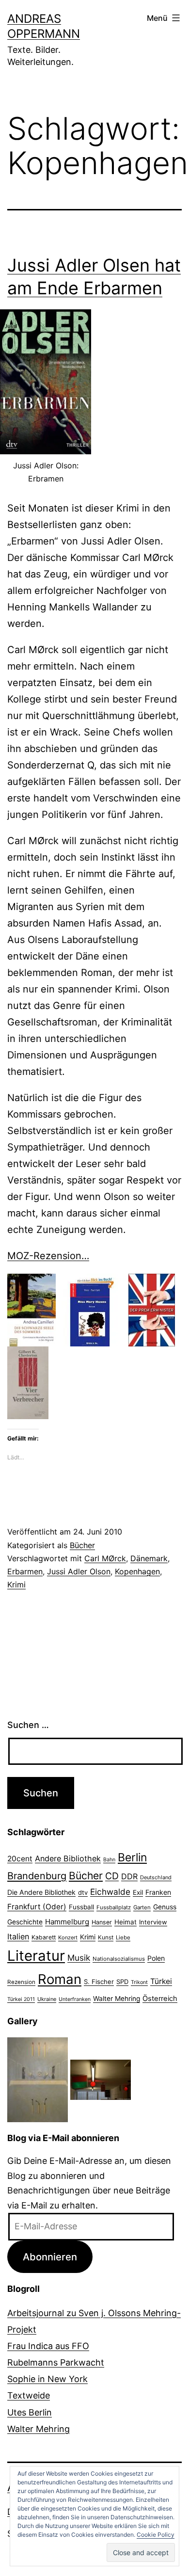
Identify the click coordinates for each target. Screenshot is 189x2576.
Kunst (106, 1937)
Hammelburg (67, 1922)
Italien (18, 1936)
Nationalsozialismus (119, 1959)
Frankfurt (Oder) (37, 1907)
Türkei (161, 1981)
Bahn (109, 1860)
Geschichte (25, 1922)
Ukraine (47, 1999)
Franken (158, 1892)
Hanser (102, 1922)
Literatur (36, 1956)
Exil (138, 1892)
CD (112, 1876)
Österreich (160, 1999)
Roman (60, 1979)
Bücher (82, 1545)
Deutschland (156, 1877)
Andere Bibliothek (68, 1858)
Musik (79, 1958)
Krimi (16, 1584)
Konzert (68, 1937)
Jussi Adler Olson (79, 1571)
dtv (83, 1892)
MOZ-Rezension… (48, 1256)
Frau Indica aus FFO (48, 2346)
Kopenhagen (137, 1571)
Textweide (29, 2395)
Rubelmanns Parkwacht (56, 2362)
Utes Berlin (30, 2412)
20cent (20, 1859)
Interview (153, 1922)
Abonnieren (50, 2257)
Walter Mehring (117, 1999)
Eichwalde (110, 1892)
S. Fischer (99, 1982)
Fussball (81, 1907)
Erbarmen (25, 1571)
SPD (122, 1982)
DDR (129, 1876)
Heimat (126, 1922)
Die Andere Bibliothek (41, 1892)
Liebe (123, 1937)
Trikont (139, 1982)
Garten (142, 1907)
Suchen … (28, 1725)
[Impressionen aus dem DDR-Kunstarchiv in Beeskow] (38, 2079)
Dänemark (149, 1558)
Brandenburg (37, 1876)
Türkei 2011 (21, 1999)
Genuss (165, 1907)
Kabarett (44, 1937)
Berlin (132, 1857)
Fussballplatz (114, 1907)
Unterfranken (75, 1999)
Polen (156, 1958)
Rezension (21, 1982)
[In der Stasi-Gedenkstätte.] (101, 2079)
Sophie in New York (47, 2379)
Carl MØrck (105, 1558)
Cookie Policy (156, 2535)
